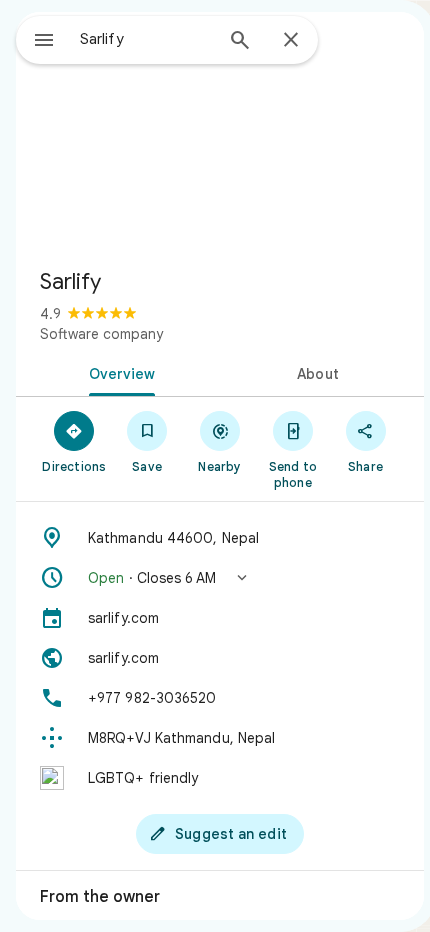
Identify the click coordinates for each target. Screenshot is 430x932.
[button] (220, 578)
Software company (101, 334)
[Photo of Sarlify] (220, 132)
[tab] (118, 372)
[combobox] (146, 39)
